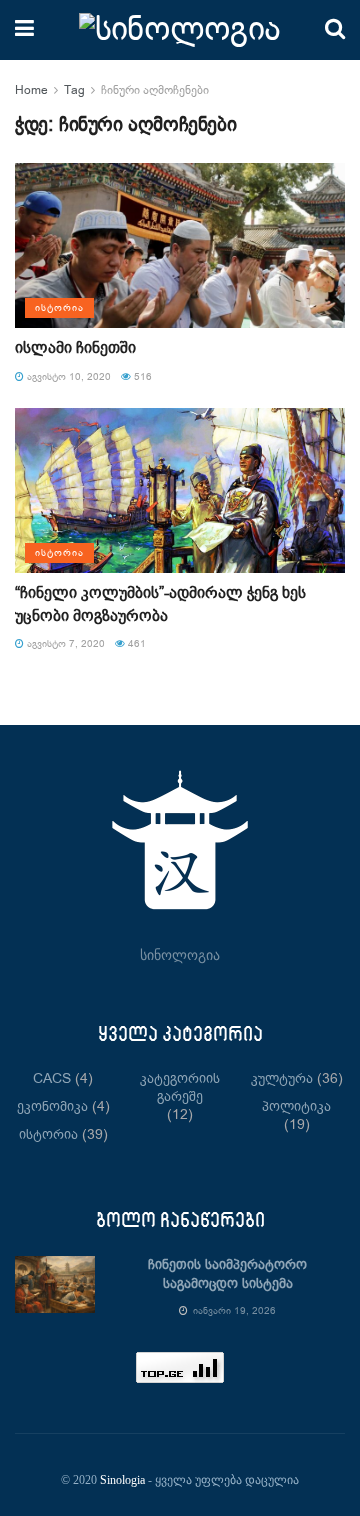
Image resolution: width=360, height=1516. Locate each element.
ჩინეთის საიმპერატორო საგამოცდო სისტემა (227, 1275)
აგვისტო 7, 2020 (64, 644)
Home (31, 90)
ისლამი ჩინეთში (75, 348)
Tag (74, 90)
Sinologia (122, 1480)
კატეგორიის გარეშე (180, 1088)
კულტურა (282, 1079)
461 (135, 644)
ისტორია (59, 308)
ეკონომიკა (52, 1107)
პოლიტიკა (296, 1107)
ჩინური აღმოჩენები (155, 90)
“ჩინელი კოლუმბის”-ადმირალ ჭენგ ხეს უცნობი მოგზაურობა (160, 604)
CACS (52, 1079)
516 (141, 377)
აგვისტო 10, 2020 (67, 377)
